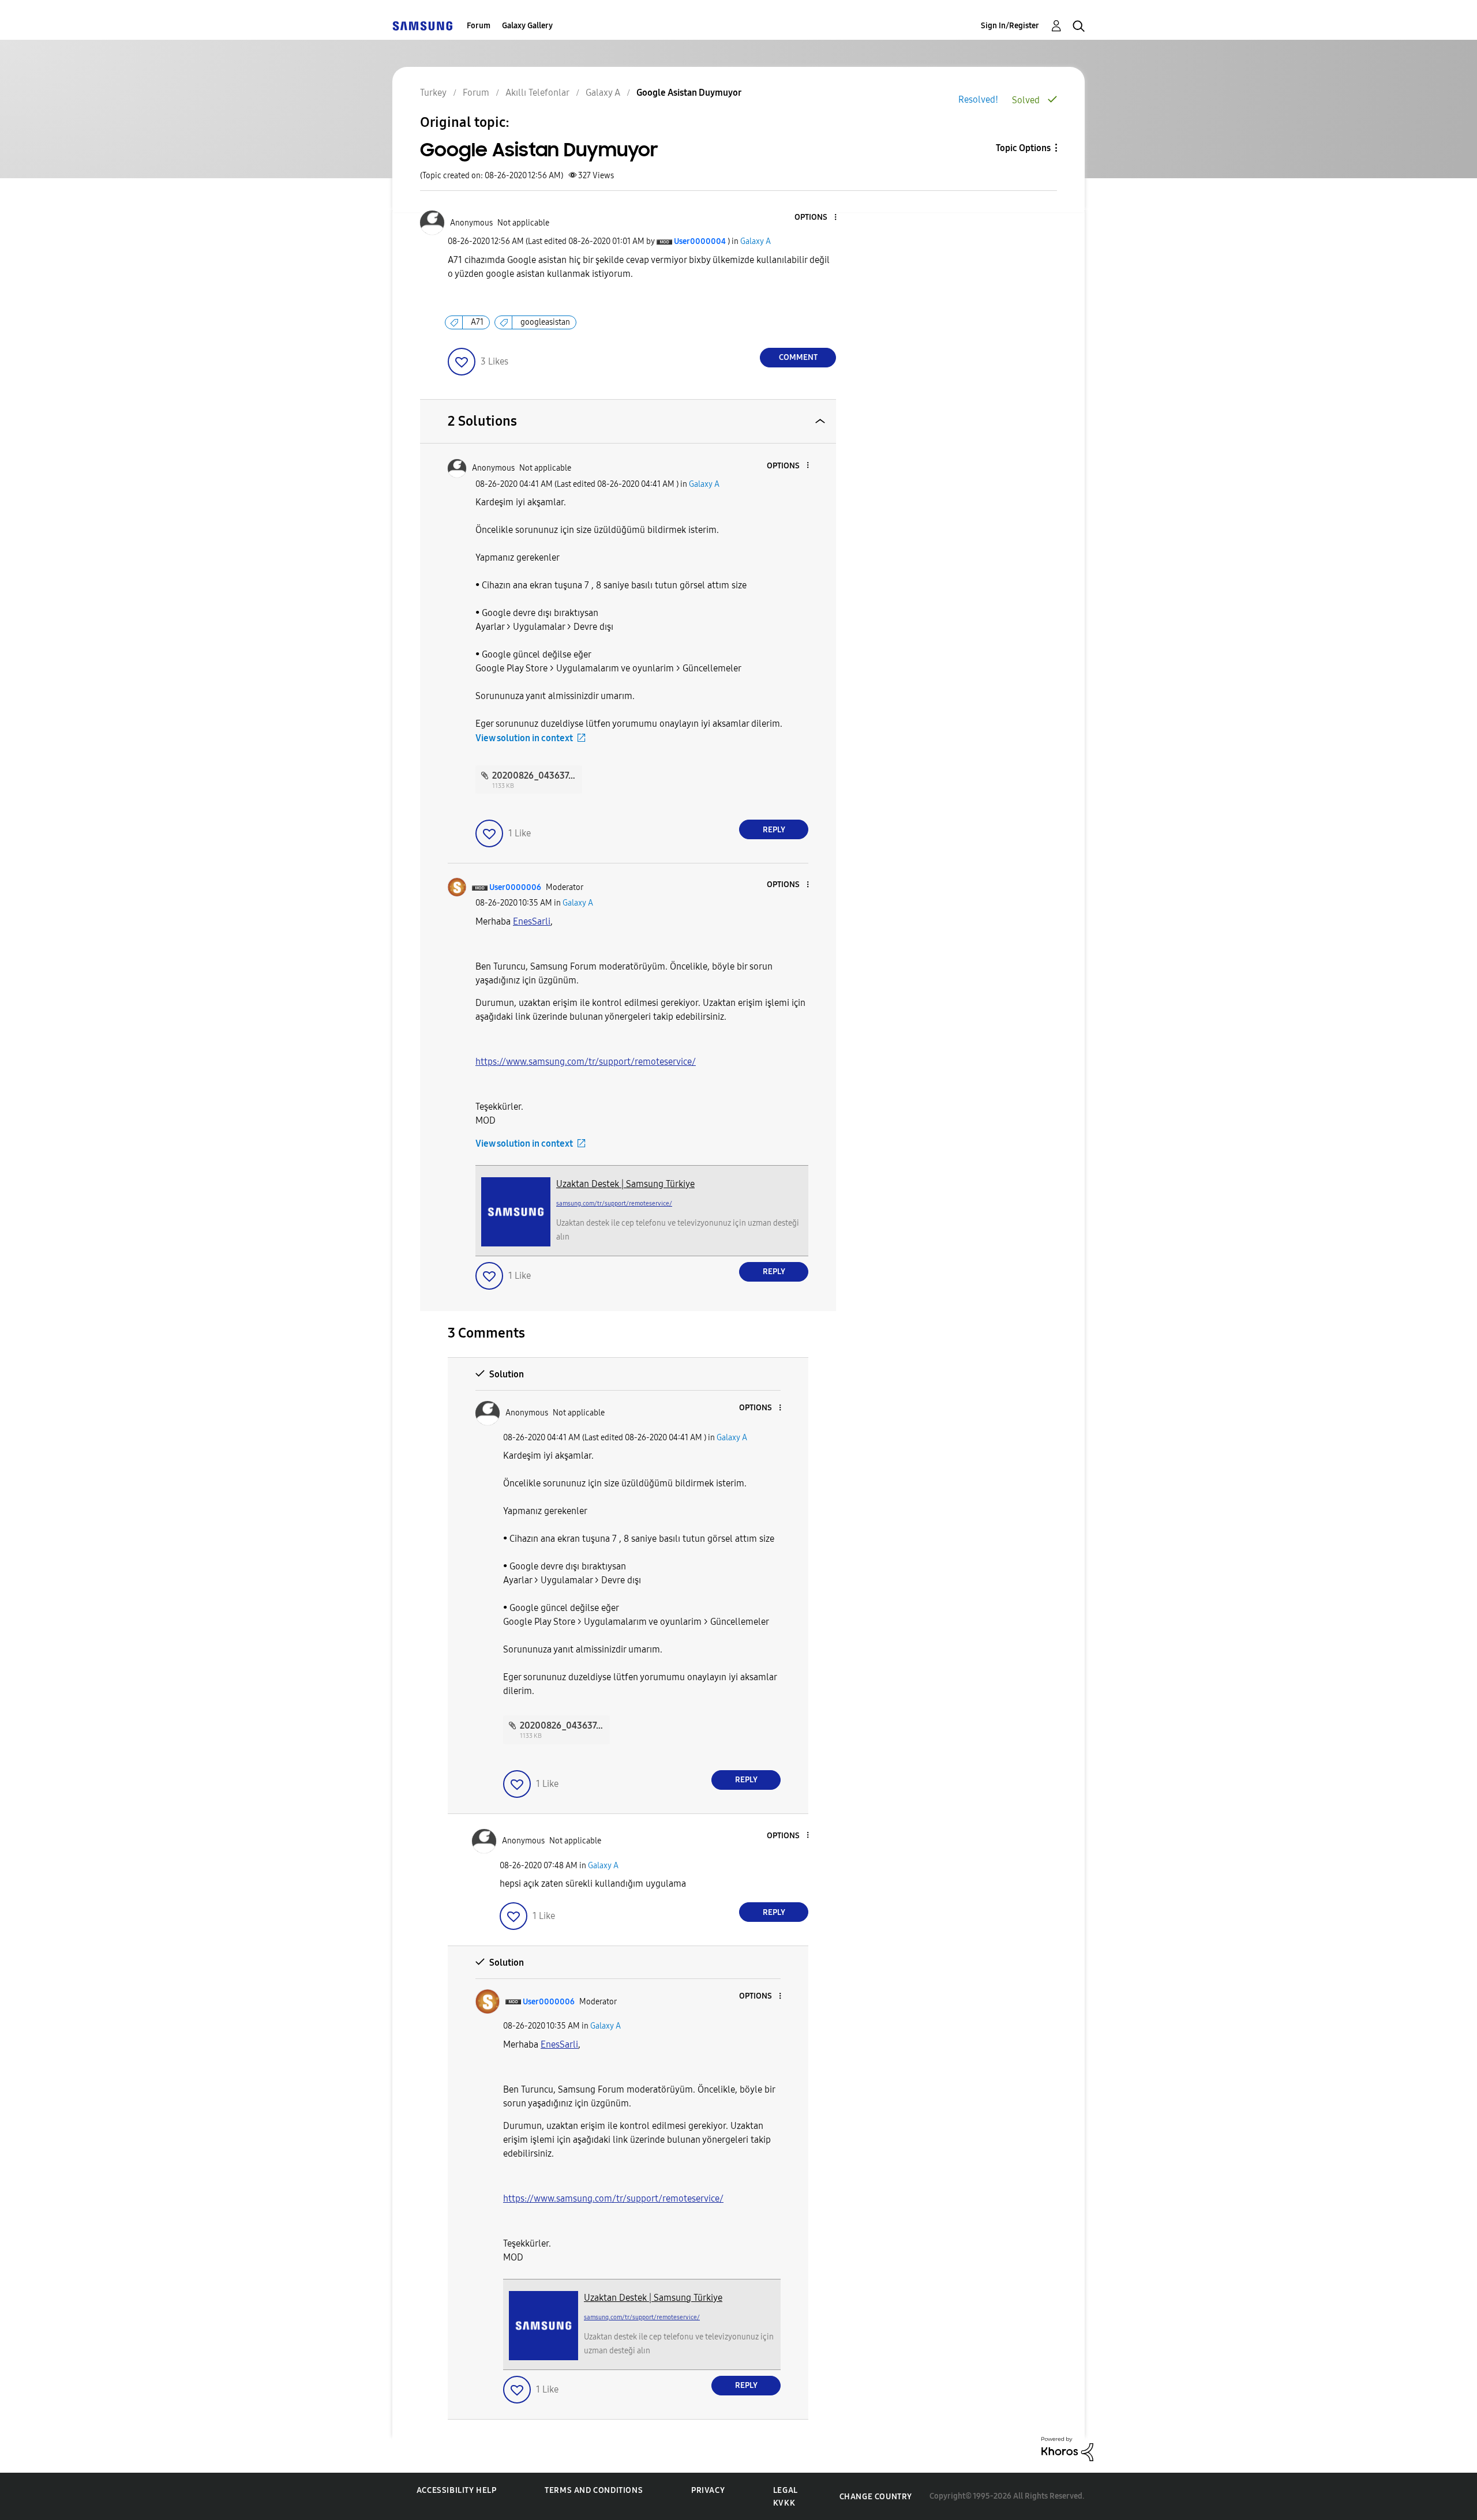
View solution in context (524, 738)
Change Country (876, 2497)
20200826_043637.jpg (538, 775)
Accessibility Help (457, 2490)
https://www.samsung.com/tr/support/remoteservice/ (586, 1062)
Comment (798, 357)
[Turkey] (422, 26)
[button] (816, 218)
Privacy (708, 2490)
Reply (774, 830)
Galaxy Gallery (527, 26)
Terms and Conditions (594, 2490)
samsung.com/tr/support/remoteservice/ (614, 1203)
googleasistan (545, 322)
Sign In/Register (1010, 26)
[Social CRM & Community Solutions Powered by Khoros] (1067, 2448)
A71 (477, 322)
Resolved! (978, 99)
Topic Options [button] (1023, 148)
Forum (479, 26)
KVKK (784, 2503)
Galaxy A (756, 241)
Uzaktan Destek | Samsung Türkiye (625, 1184)
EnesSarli (532, 921)
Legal (786, 2490)
